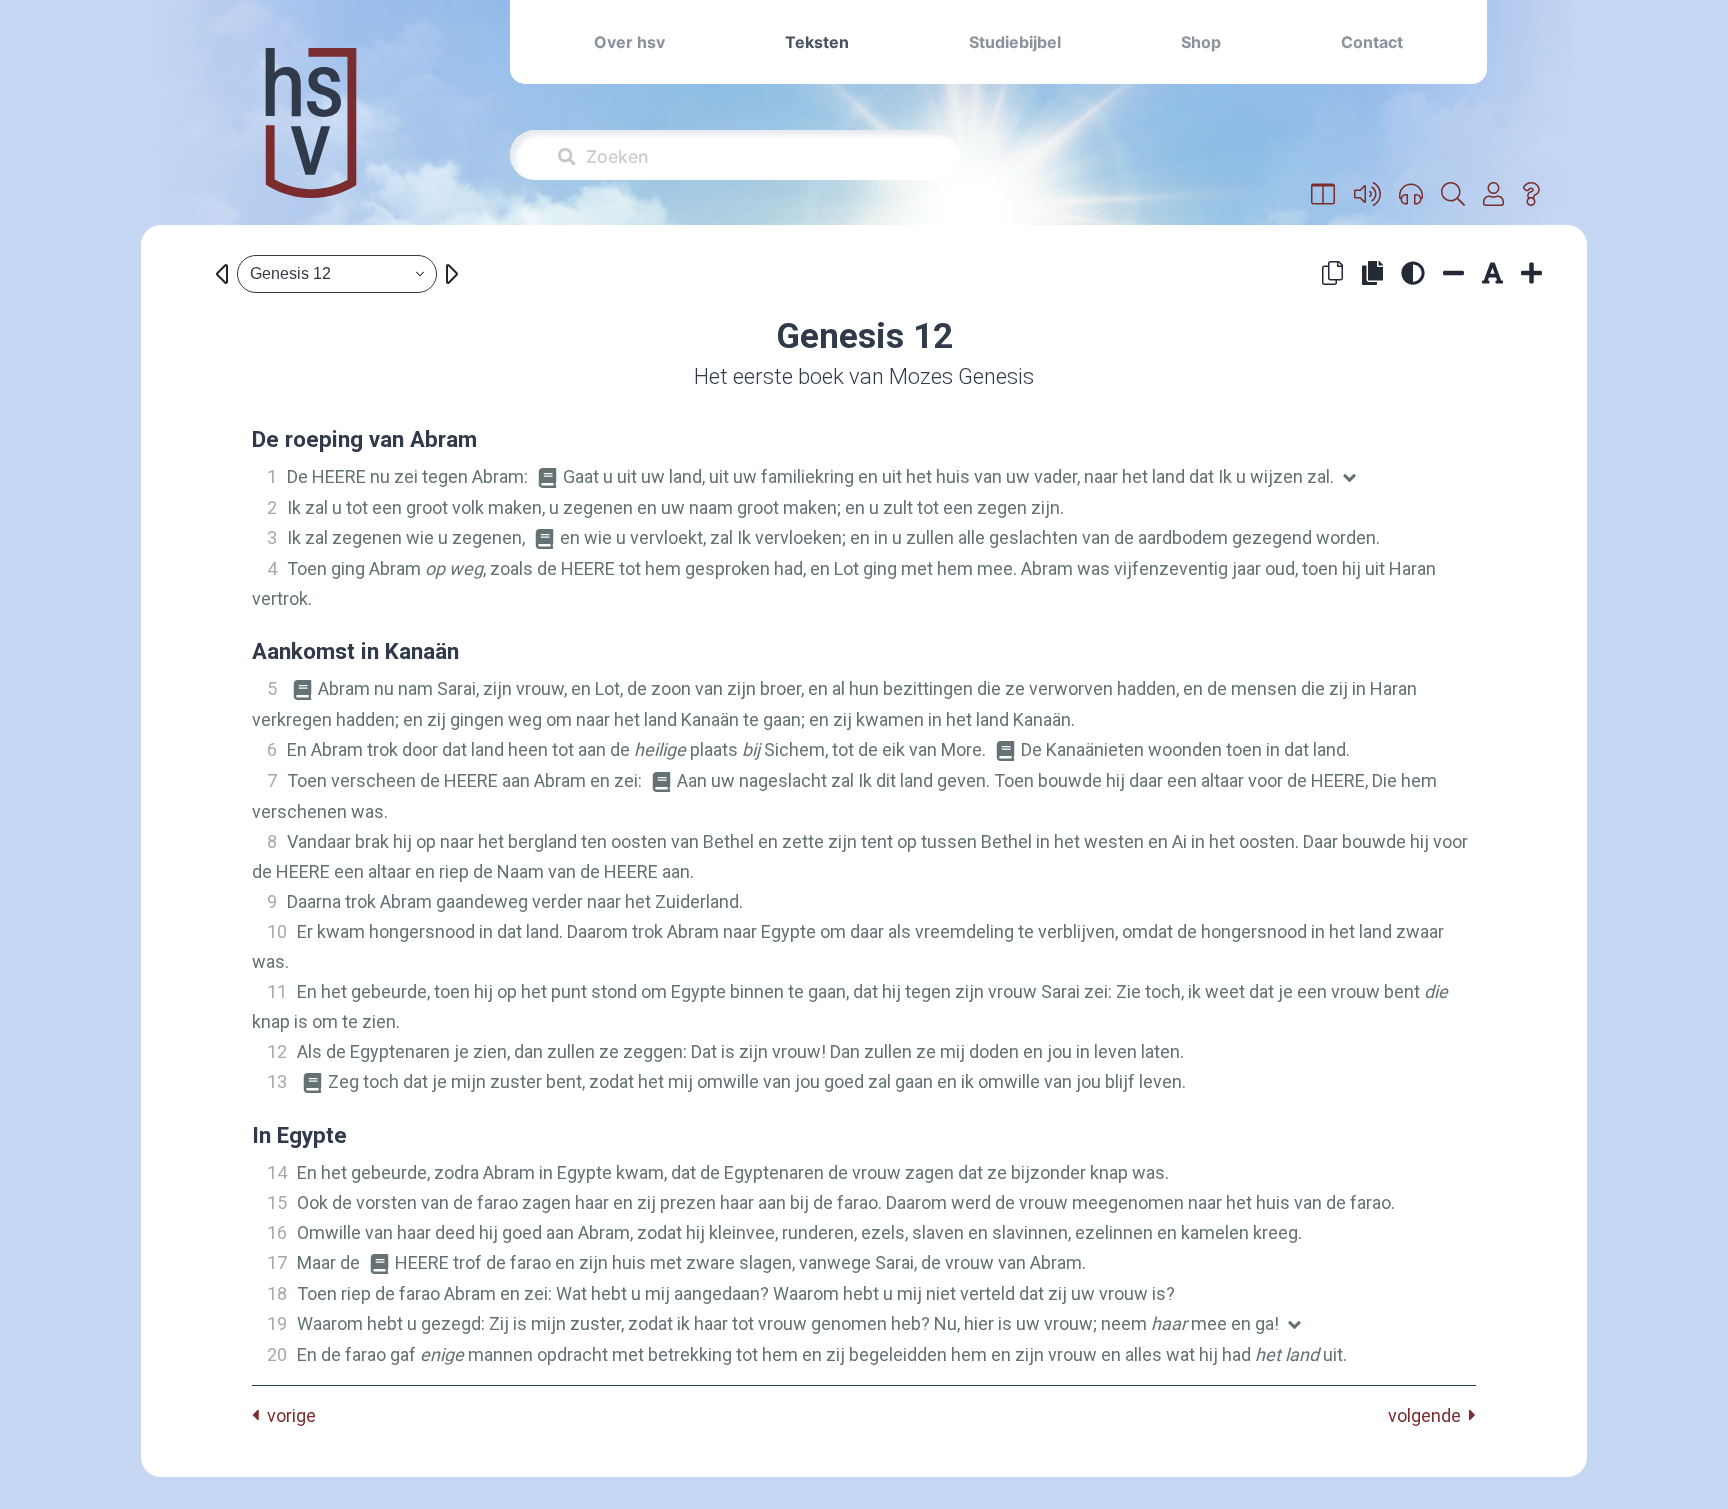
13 (277, 1081)
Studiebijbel (1015, 42)
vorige (287, 1415)
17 (277, 1262)
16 (277, 1232)
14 (277, 1172)
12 (277, 1051)
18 (277, 1293)
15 (277, 1202)
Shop (1201, 42)
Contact (1372, 42)
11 (277, 991)
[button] (1323, 195)
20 (277, 1354)
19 (277, 1323)
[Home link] (311, 136)
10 (277, 931)
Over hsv (629, 42)
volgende (1428, 1415)
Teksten (817, 42)
